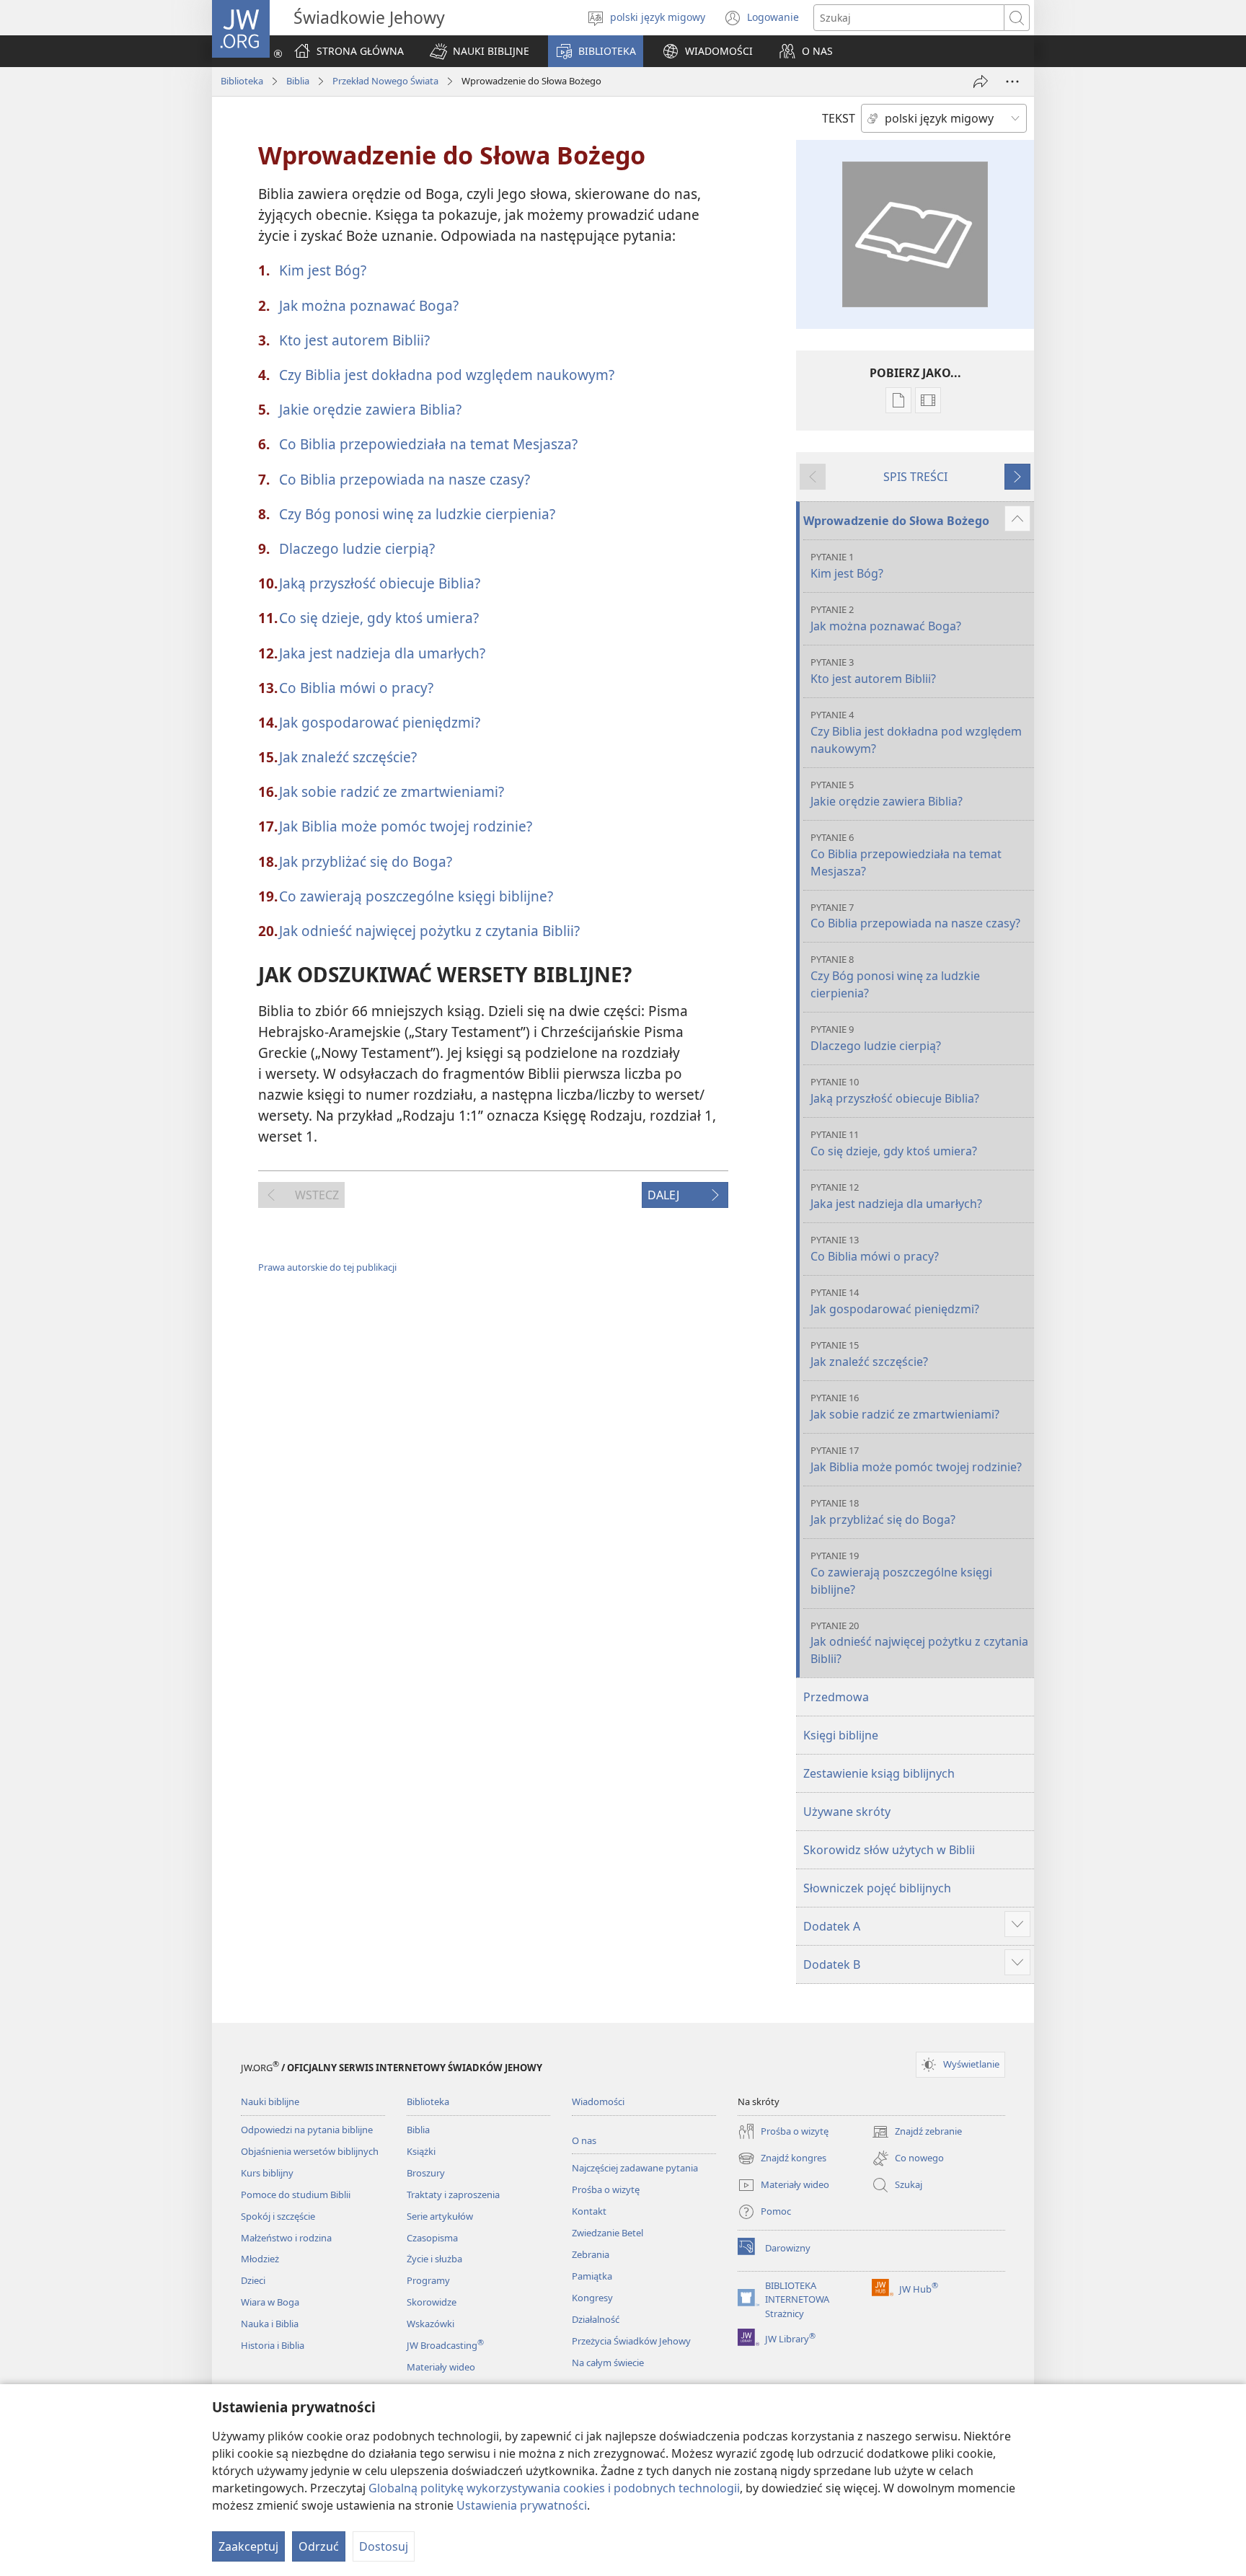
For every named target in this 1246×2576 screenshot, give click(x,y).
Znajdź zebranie (917, 2132)
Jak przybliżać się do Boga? (366, 861)
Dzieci (253, 2280)
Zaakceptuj (248, 2546)
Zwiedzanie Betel (607, 2233)
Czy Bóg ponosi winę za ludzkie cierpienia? (417, 514)
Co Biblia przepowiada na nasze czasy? (405, 479)
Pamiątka (592, 2276)
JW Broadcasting (445, 2345)
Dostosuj (384, 2546)
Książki (421, 2151)
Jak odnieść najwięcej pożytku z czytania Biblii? (429, 931)
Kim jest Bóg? (323, 270)
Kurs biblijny (267, 2173)
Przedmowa (836, 1697)
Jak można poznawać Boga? (369, 305)
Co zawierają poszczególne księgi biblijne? (416, 896)
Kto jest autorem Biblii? (354, 340)
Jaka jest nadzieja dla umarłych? (382, 653)
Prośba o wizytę (606, 2189)
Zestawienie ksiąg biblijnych (879, 1773)
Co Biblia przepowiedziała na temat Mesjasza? (428, 444)
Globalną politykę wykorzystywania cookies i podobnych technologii (554, 2488)
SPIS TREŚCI (915, 477)
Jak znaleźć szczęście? (348, 757)
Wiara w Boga (270, 2302)
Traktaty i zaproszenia (453, 2195)
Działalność (596, 2319)
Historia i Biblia (273, 2345)
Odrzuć (319, 2546)
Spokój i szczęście (278, 2216)
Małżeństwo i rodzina (286, 2238)
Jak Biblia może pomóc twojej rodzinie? (406, 826)
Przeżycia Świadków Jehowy (631, 2341)
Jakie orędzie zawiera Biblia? (370, 409)
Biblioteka (242, 81)
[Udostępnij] (981, 81)
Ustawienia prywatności (522, 2505)
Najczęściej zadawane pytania (635, 2168)
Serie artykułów (440, 2216)
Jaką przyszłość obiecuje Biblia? (380, 583)
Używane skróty (847, 1812)
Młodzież (260, 2259)
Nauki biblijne (270, 2101)
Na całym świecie (608, 2363)
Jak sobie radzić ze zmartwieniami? (392, 791)
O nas (584, 2140)
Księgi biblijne (841, 1735)
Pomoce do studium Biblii (296, 2195)
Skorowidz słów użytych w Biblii (889, 1850)
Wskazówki (430, 2324)
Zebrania (591, 2254)
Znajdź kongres (782, 2159)
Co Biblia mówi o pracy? (356, 688)
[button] (480, 51)
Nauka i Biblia (270, 2324)
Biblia (298, 81)
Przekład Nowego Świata (385, 81)
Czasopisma (432, 2238)
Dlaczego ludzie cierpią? (357, 548)
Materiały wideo (441, 2367)
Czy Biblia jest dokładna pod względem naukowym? (447, 375)
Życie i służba (434, 2259)
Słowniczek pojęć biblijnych (877, 1888)
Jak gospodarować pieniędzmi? (380, 722)
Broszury (426, 2173)
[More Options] (1012, 81)
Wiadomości (598, 2101)
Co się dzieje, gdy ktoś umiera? (379, 618)
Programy (428, 2280)
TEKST (839, 118)
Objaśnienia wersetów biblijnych (310, 2151)
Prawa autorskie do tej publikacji (327, 1267)
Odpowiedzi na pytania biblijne (307, 2130)
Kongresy (592, 2298)
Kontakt (589, 2211)
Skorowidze (432, 2302)
